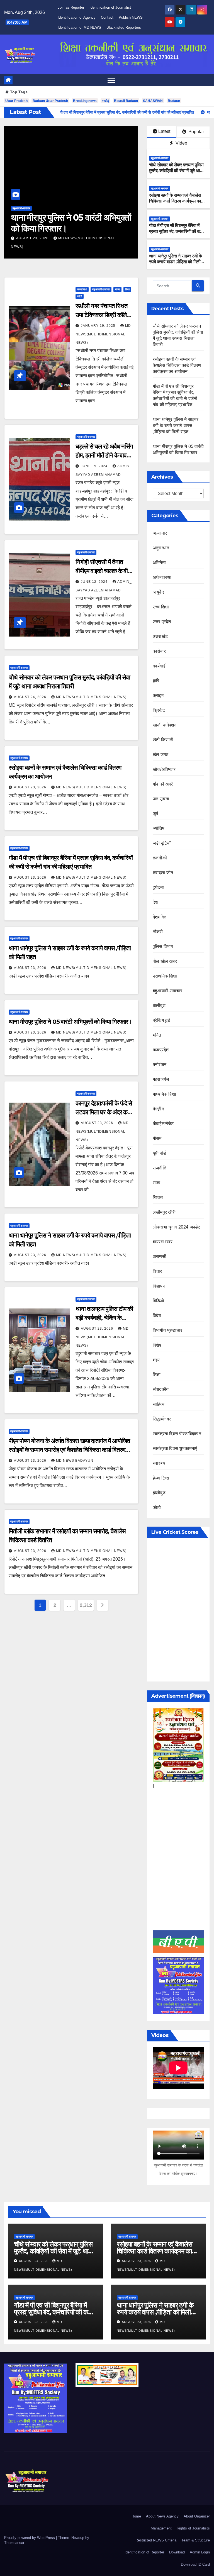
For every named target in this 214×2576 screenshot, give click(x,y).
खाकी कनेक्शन (165, 725)
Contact (107, 17)
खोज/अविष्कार (164, 769)
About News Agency (162, 2516)
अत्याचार (160, 533)
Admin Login (200, 2552)
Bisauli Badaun (126, 101)
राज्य (117, 289)
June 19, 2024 (95, 466)
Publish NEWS (131, 17)
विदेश (157, 1316)
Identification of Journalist (110, 7)
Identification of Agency (77, 17)
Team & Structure (196, 2540)
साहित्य (159, 1404)
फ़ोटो (80, 296)
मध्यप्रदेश (161, 1050)
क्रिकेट (159, 710)
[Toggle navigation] (111, 80)
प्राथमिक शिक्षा (165, 976)
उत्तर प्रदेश (162, 622)
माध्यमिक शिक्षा (165, 1094)
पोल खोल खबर (165, 961)
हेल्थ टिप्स (161, 1478)
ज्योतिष (159, 828)
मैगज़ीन (158, 1109)
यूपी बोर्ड (159, 1153)
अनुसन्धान (161, 548)
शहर (156, 1360)
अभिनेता (159, 563)
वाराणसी (160, 1257)
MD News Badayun (75, 1461)
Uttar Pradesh (16, 101)
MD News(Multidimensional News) (103, 334)
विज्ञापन (159, 1286)
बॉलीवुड (159, 1006)
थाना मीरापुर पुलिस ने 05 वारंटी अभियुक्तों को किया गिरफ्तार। (70, 1022)
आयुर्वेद (158, 592)
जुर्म (155, 814)
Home (136, 2516)
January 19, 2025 (99, 326)
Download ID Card (195, 2564)
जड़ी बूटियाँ (162, 843)
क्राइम (158, 695)
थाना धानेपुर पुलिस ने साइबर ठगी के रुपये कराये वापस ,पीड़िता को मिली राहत (176, 262)
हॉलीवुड (159, 1493)
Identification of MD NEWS (79, 27)
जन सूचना (161, 799)
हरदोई (105, 101)
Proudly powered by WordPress (30, 2538)
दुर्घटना (158, 887)
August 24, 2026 (31, 697)
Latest (164, 131)
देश (155, 902)
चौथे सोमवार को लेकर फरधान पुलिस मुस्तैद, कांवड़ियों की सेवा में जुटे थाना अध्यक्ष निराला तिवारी (176, 171)
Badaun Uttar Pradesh (50, 101)
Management (161, 2528)
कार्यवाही (160, 666)
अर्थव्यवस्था (162, 577)
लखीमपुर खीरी (164, 1212)
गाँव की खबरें (163, 784)
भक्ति (157, 1035)
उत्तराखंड (160, 636)
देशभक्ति (160, 917)
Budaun (174, 101)
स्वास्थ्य (159, 1463)
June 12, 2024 (95, 582)
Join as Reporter (71, 7)
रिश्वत (158, 1197)
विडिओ (158, 1301)
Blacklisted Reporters (124, 27)
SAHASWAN (153, 101)
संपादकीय (161, 1389)
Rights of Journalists (193, 2528)
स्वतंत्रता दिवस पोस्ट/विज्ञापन (177, 1434)
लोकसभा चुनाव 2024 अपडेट (177, 1227)
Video (181, 143)
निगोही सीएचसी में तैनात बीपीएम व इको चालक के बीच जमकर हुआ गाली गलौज (103, 571)
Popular (196, 132)
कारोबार (159, 651)
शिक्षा (127, 289)
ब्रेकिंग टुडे (161, 1020)
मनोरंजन (160, 1065)
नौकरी (158, 932)
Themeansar (14, 2543)
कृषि (156, 681)
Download (177, 2552)
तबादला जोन (163, 873)
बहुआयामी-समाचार (81, 208)
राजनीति (160, 1168)
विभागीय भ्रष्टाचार (167, 1330)
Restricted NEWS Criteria (156, 2540)
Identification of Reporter (144, 2552)
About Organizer (197, 2516)
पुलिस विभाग (163, 946)
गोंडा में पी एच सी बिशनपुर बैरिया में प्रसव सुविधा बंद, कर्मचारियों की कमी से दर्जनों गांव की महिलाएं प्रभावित (176, 231)
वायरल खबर (163, 1242)
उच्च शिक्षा (82, 289)
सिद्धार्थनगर (162, 1419)
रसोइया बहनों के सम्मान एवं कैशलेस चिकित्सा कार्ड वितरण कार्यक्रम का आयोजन (121, 228)
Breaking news (85, 101)
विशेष (157, 1345)
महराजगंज (161, 1079)
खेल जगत (160, 755)
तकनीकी (160, 858)
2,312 (86, 1605)
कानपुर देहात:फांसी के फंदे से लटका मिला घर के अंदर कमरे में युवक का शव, (104, 1112)
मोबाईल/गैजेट (163, 1124)
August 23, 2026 (93, 238)
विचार (157, 1271)
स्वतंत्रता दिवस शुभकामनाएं (175, 1448)
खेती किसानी (163, 740)
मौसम (157, 1138)
